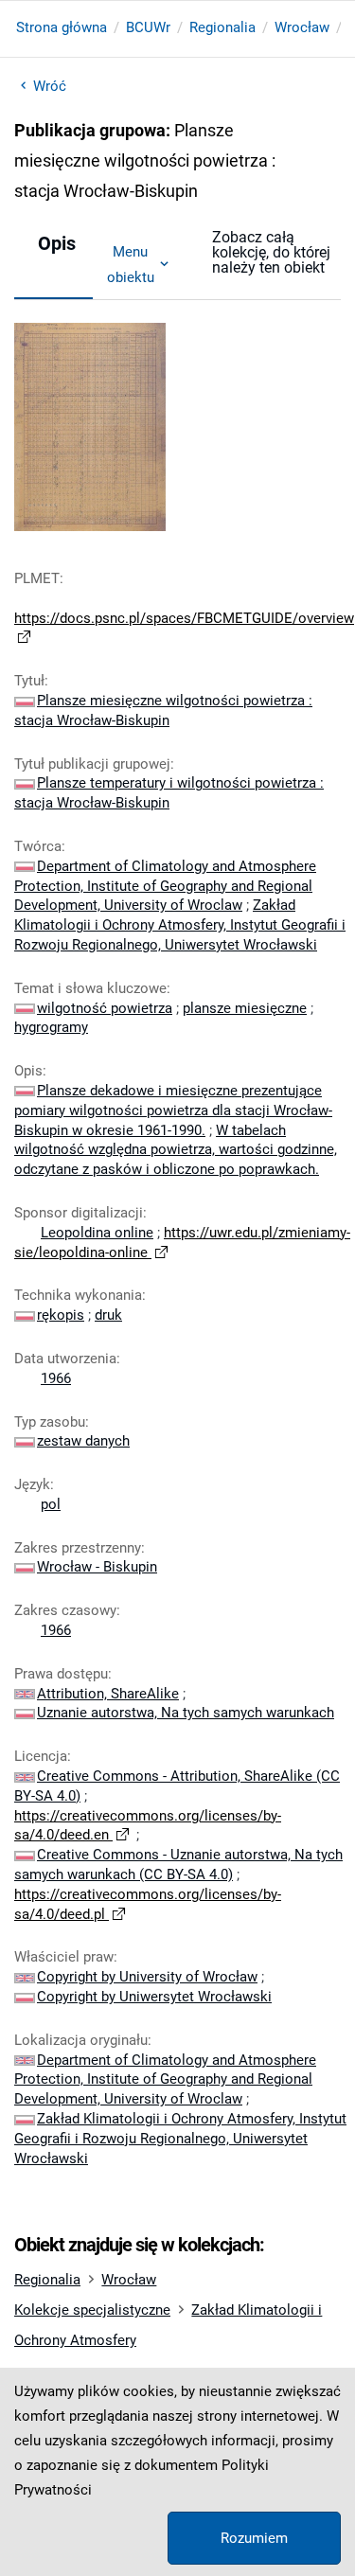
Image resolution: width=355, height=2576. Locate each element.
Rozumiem (254, 2538)
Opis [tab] (57, 243)
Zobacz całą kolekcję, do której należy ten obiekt (271, 252)
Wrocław (302, 27)
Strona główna (62, 27)
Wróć (50, 86)
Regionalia (222, 27)
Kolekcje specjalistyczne (92, 2310)
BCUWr (148, 27)
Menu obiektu (131, 264)
